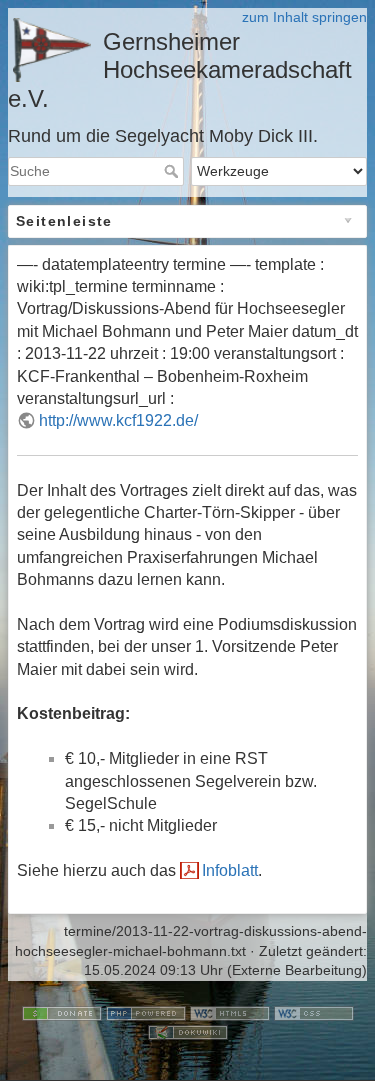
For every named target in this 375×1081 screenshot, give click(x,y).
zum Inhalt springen (304, 17)
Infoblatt (230, 870)
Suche (173, 171)
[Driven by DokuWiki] (188, 1032)
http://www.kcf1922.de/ (118, 420)
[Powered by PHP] (146, 1012)
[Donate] (62, 1012)
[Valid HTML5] (230, 1012)
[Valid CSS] (314, 1012)
